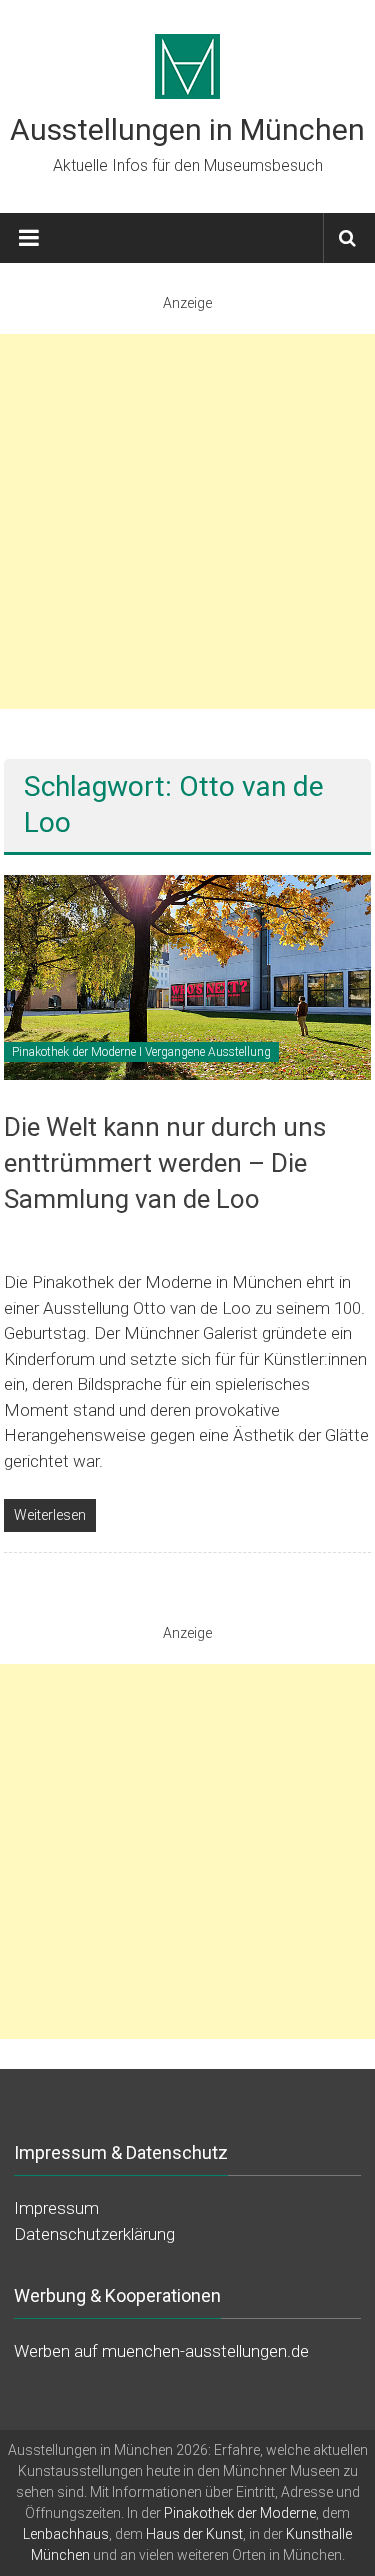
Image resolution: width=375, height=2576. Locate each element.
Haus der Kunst (194, 2534)
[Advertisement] (187, 521)
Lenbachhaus (66, 2534)
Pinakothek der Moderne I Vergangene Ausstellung (141, 1052)
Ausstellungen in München (187, 129)
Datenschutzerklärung (94, 2234)
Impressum (56, 2208)
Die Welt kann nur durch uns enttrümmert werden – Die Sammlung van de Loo (165, 1163)
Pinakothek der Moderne (240, 2513)
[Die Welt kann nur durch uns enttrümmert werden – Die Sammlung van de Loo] (188, 976)
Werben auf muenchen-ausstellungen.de (161, 2351)
